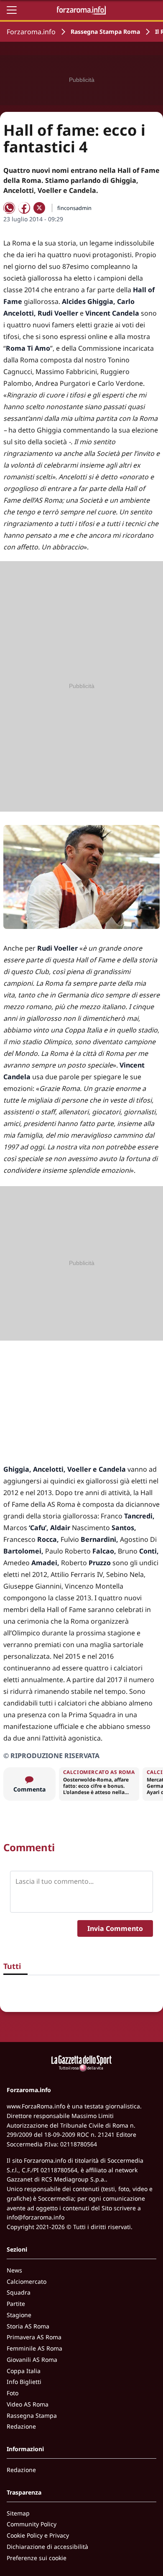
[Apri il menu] (12, 10)
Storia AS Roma (28, 2326)
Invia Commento (115, 1928)
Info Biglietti (24, 2382)
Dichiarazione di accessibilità (47, 2547)
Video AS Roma (28, 2404)
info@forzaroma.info (36, 2217)
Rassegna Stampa (32, 2415)
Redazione (21, 2426)
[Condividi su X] (39, 208)
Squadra (19, 2292)
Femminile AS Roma (34, 2348)
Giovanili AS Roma (32, 2360)
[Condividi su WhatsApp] (9, 208)
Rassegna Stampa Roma (105, 32)
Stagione (19, 2315)
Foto (13, 2393)
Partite (16, 2304)
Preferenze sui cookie (37, 2558)
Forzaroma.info (31, 32)
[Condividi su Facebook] (24, 208)
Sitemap (18, 2513)
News (14, 2270)
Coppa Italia (24, 2371)
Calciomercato (27, 2281)
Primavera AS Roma (34, 2337)
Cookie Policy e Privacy (38, 2535)
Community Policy (32, 2524)
